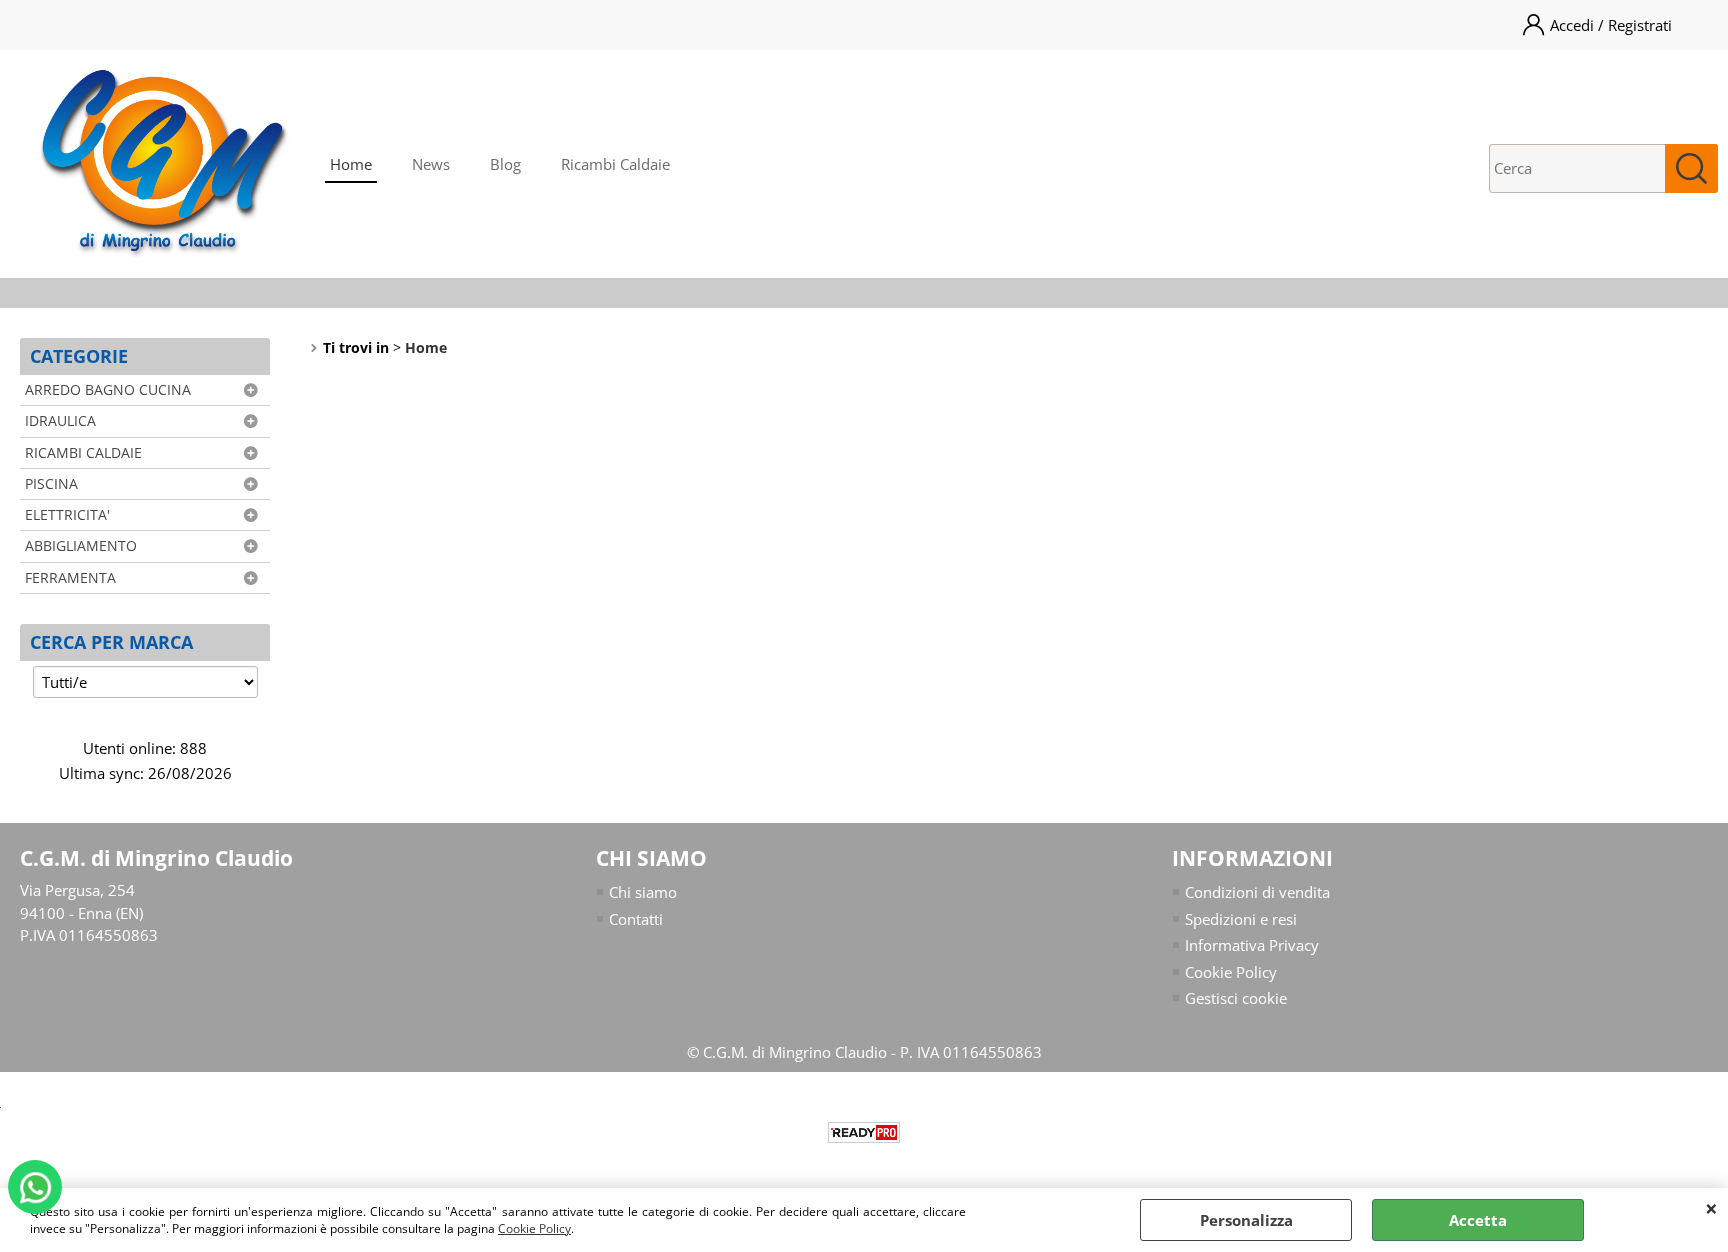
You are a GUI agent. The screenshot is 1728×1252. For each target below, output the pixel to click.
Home (351, 164)
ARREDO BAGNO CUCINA (108, 390)
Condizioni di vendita (1257, 892)
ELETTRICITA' (67, 515)
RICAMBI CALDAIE (83, 453)
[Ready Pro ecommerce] (864, 1132)
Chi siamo (643, 892)
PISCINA (51, 484)
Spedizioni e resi (1241, 919)
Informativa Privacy (1252, 945)
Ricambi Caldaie (615, 164)
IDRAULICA (60, 421)
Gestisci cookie (1236, 998)
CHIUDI (1711, 1208)
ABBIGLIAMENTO (81, 546)
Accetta (1478, 1220)
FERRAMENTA (70, 578)
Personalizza (1246, 1220)
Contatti (636, 919)
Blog (505, 164)
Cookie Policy (534, 1228)
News (431, 164)
